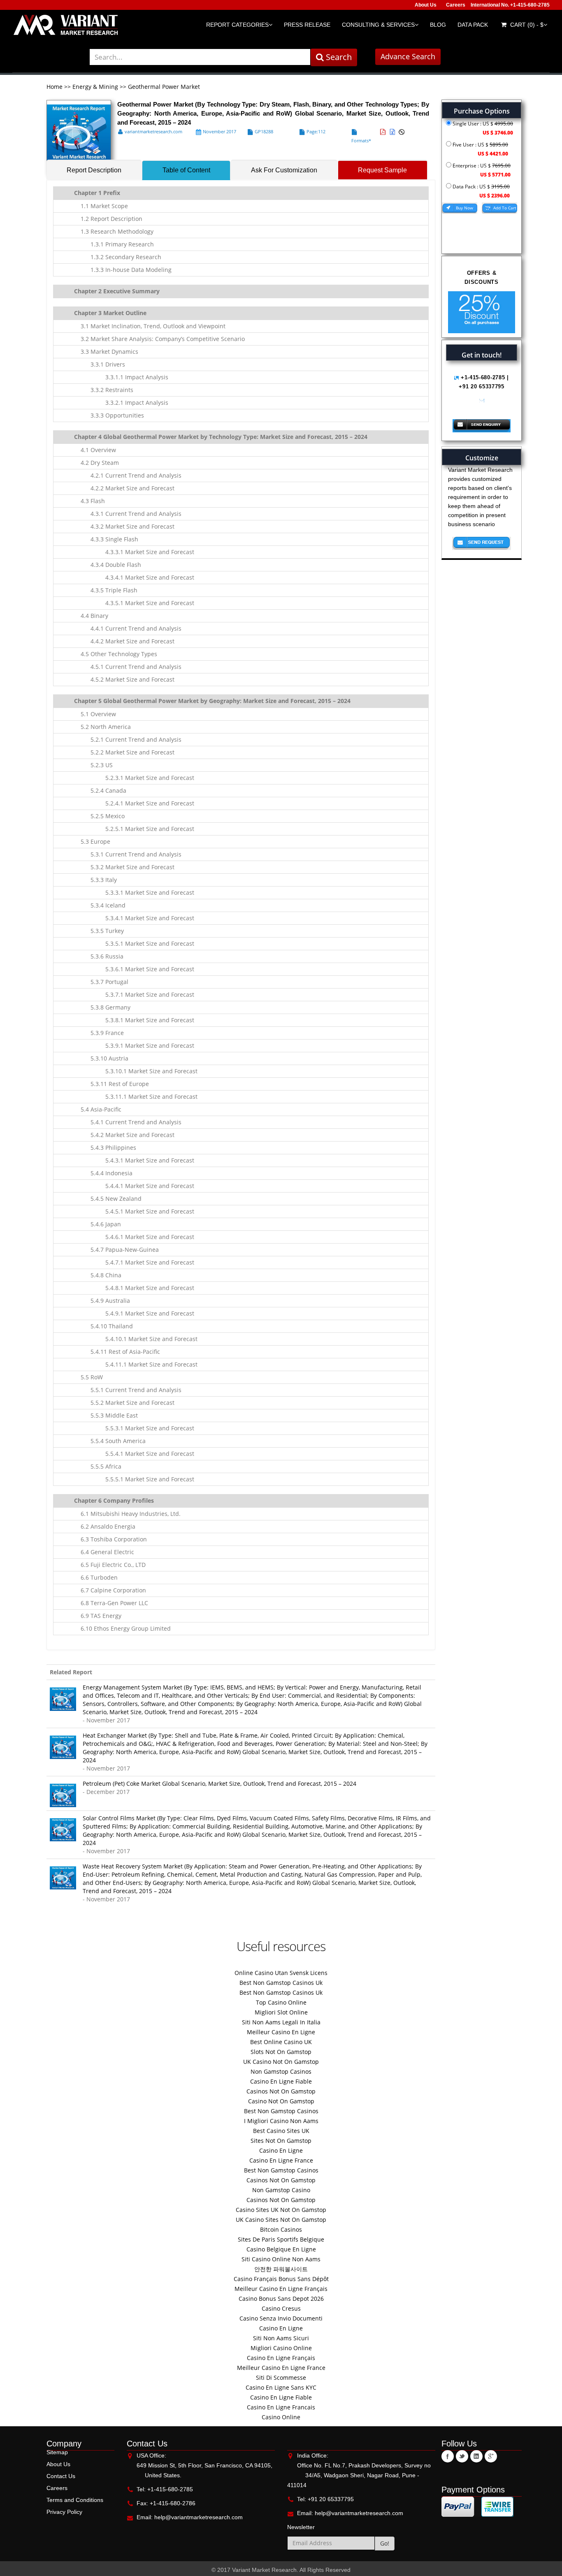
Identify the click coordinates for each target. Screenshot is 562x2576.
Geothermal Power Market (164, 87)
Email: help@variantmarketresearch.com (190, 2517)
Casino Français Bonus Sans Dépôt (281, 2279)
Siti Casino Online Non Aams (281, 2259)
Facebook (448, 2456)
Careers (456, 5)
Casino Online (281, 2417)
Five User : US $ (480, 149)
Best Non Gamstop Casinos (281, 2111)
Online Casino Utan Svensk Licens (281, 1973)
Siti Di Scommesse (281, 2378)
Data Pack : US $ (481, 191)
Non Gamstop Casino (281, 2190)
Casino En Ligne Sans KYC (281, 2387)
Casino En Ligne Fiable (281, 2081)
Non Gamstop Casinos (281, 2071)
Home (55, 87)
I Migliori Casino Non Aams (281, 2121)
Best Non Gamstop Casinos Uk (281, 1983)
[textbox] (200, 57)
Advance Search (408, 56)
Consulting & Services (378, 25)
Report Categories (237, 25)
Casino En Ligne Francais (281, 2407)
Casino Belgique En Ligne (281, 2249)
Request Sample (382, 170)
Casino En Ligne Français (281, 2358)
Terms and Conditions (75, 2500)
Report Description (94, 170)
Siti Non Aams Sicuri (281, 2338)
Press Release (307, 25)
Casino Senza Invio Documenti (281, 2318)
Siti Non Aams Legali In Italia (281, 2022)
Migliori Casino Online (281, 2348)
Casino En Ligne (281, 2150)
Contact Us (61, 2476)
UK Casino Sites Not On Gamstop (281, 2220)
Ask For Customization (284, 170)
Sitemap (57, 2452)
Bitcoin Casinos (281, 2229)
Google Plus (491, 2456)
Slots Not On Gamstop (281, 2052)
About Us (426, 5)
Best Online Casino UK (281, 2042)
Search (338, 57)
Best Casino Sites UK (281, 2131)
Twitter (462, 2456)
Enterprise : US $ (481, 170)
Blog (438, 25)
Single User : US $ (482, 128)
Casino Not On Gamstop (281, 2101)
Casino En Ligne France (281, 2160)
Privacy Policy (64, 2512)
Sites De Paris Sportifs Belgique (281, 2239)
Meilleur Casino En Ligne (281, 2032)
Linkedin (476, 2456)
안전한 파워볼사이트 (281, 2269)
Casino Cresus (281, 2308)
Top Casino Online (281, 2002)
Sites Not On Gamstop (281, 2141)
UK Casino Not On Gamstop (281, 2062)
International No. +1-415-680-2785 (510, 5)
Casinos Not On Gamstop (281, 2091)
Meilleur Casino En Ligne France (281, 2368)
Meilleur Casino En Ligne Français (281, 2289)
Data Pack (473, 25)
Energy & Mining (95, 87)
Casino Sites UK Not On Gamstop (281, 2210)
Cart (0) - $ (526, 25)
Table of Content (186, 170)
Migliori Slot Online (281, 2012)
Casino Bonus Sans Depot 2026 (281, 2299)
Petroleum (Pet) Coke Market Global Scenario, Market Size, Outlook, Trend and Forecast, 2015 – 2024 (219, 1783)
